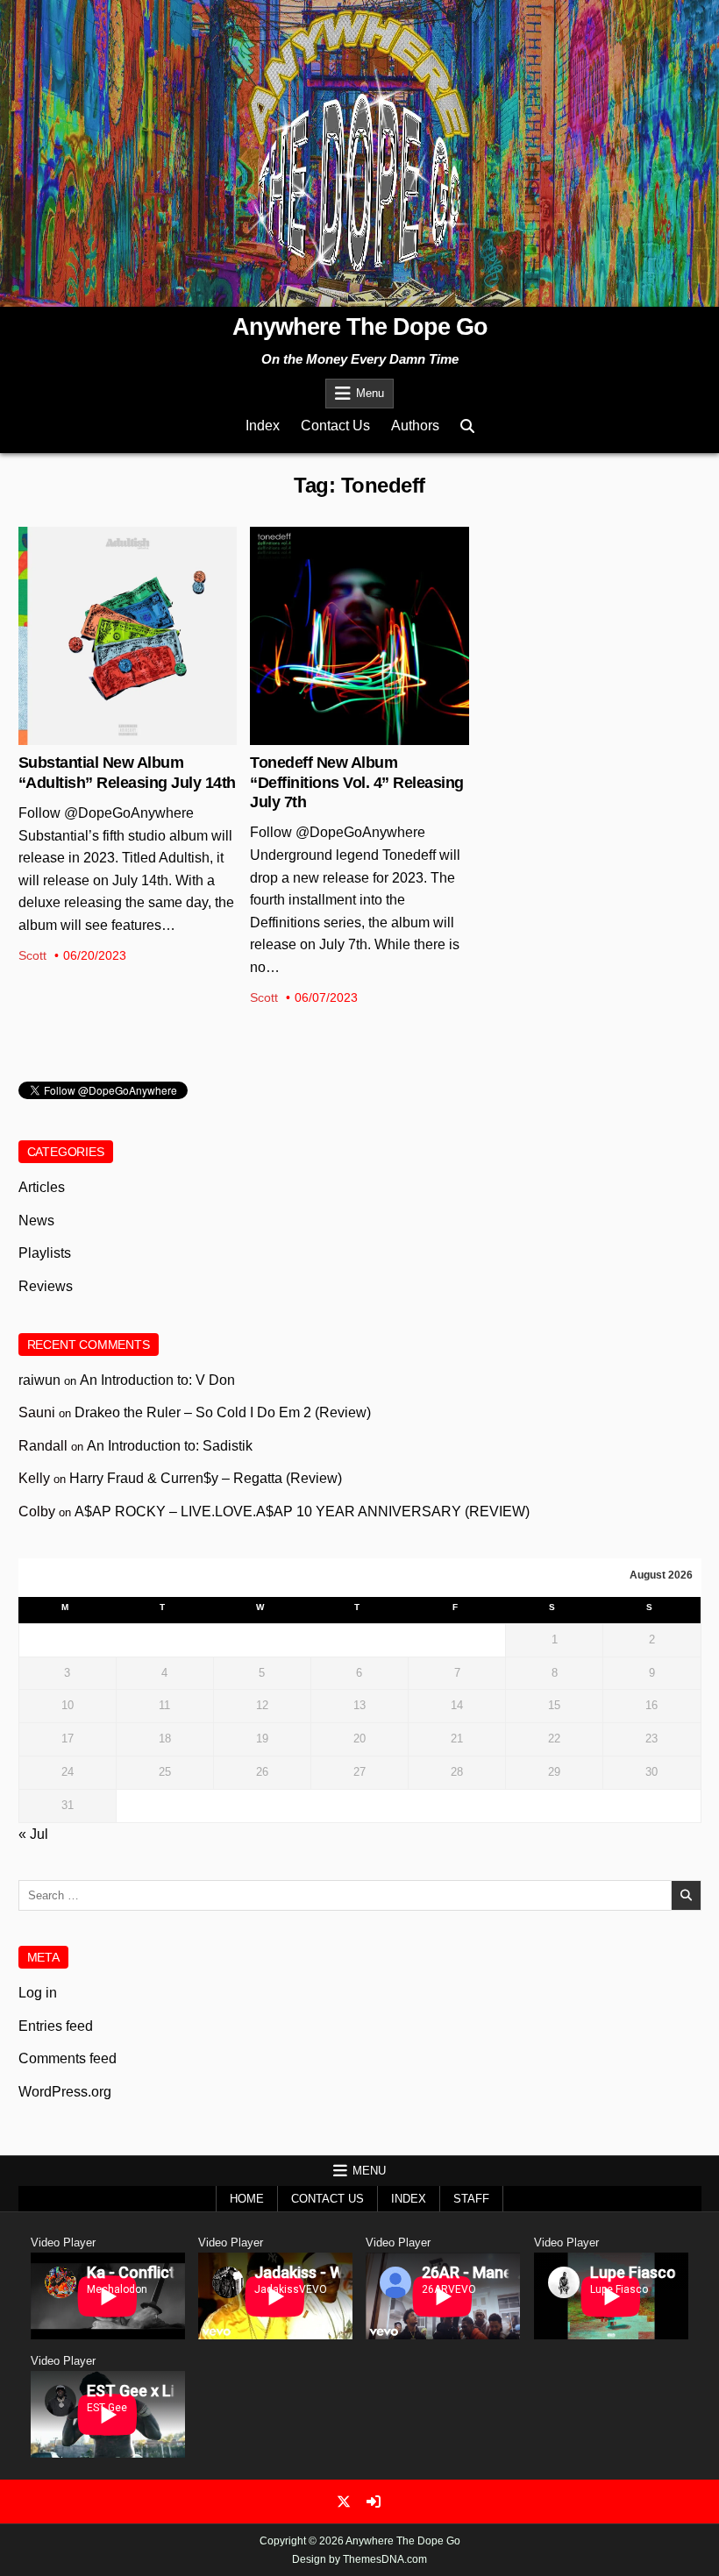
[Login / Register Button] (374, 2501)
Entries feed (56, 2026)
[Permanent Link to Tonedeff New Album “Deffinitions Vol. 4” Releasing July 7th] (359, 636)
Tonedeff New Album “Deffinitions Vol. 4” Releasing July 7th (357, 782)
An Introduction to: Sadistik (170, 1446)
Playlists (45, 1253)
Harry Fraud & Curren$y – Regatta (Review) (206, 1478)
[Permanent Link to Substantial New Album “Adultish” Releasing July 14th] (128, 636)
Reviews (46, 1286)
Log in (38, 1993)
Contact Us (335, 426)
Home (247, 2199)
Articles (42, 1187)
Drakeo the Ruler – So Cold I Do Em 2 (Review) (223, 1412)
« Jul (33, 1834)
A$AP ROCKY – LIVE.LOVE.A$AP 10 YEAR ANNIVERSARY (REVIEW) (302, 1512)
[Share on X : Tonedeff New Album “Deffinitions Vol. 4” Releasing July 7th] (345, 735)
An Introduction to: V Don (157, 1380)
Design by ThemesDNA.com (359, 2559)
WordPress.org (65, 2092)
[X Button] (344, 2501)
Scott (32, 955)
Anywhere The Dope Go (360, 327)
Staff (471, 2199)
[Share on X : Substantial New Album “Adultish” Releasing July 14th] (113, 735)
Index (263, 426)
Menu (370, 393)
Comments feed (68, 2058)
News (128, 584)
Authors (415, 426)
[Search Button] (467, 426)
